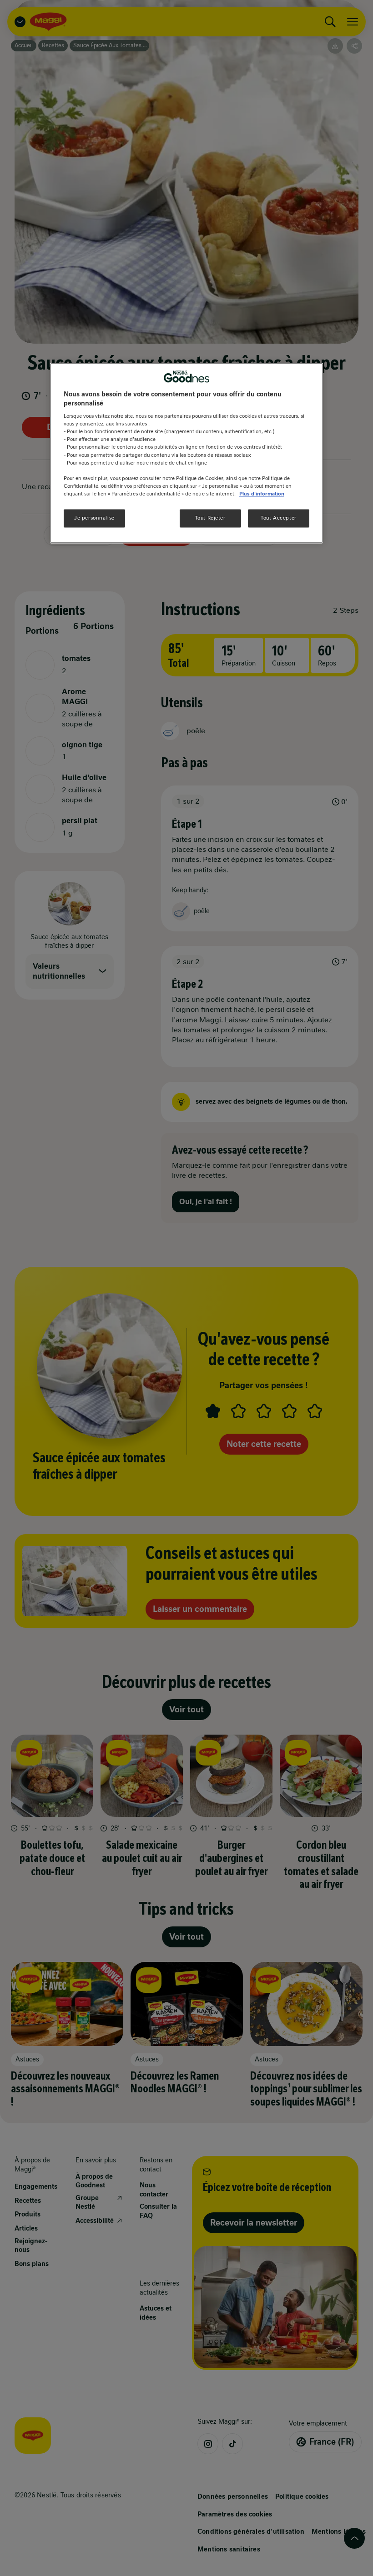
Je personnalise (94, 518)
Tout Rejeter (210, 518)
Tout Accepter (278, 518)
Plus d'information (262, 494)
